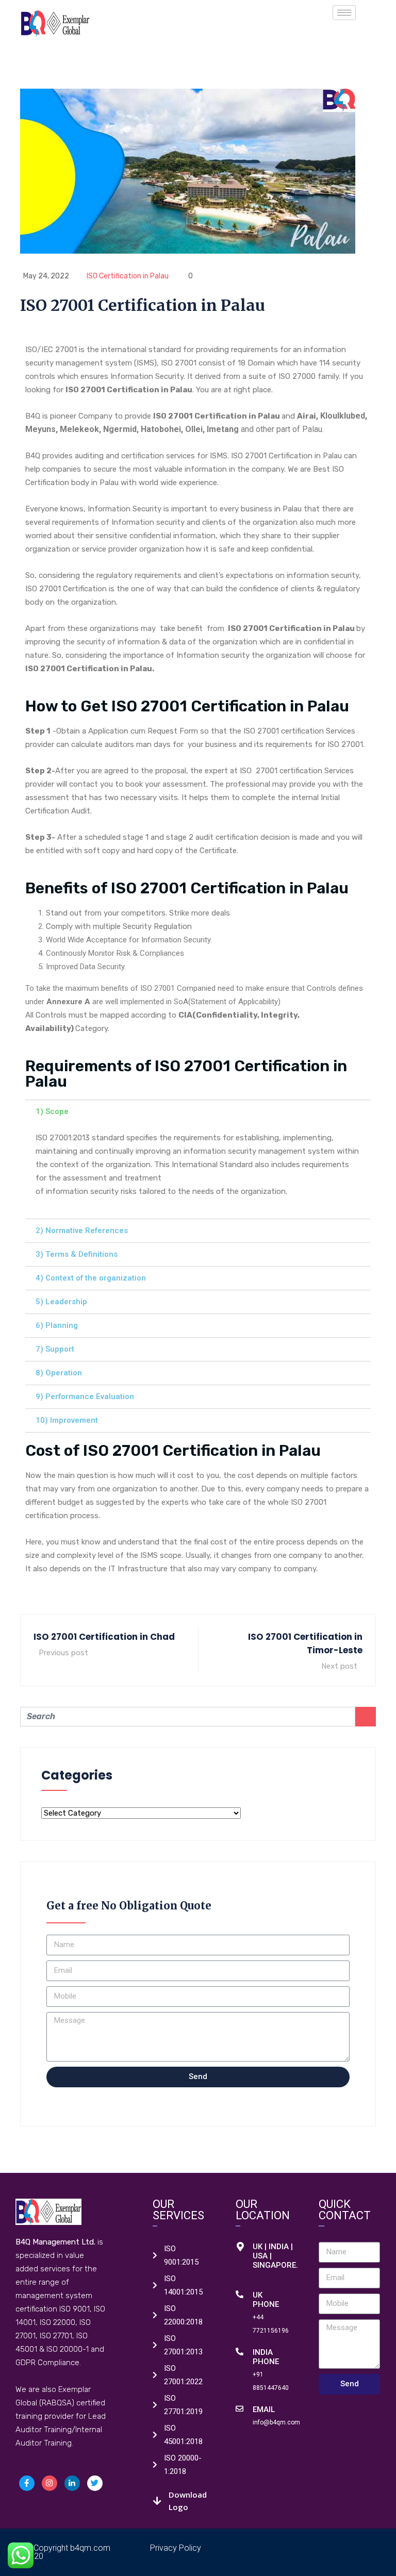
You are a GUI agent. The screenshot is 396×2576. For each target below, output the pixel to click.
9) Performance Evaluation (85, 1397)
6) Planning (57, 1325)
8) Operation (59, 1373)
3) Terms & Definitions (77, 1254)
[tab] (198, 1112)
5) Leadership (61, 1302)
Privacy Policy (176, 2548)
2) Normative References (82, 1231)
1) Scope (52, 1111)
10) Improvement (67, 1420)
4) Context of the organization (91, 1278)
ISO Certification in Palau (128, 276)
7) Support (55, 1349)
